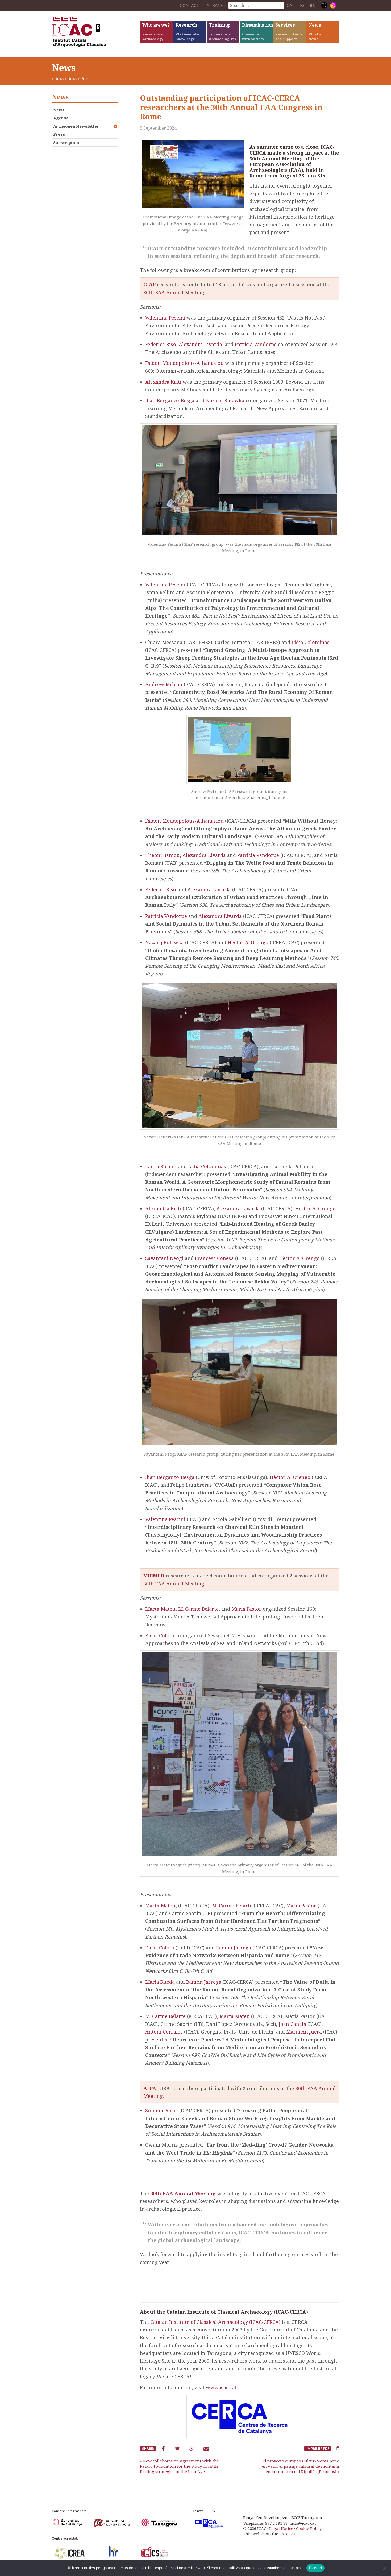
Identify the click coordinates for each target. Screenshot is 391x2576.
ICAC (92, 34)
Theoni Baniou (163, 855)
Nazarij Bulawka (225, 400)
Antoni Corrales (164, 2032)
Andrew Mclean (164, 684)
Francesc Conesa (214, 1258)
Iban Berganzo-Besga (170, 400)
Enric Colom (160, 1635)
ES (302, 5)
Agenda (61, 118)
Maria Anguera (304, 2032)
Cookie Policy (309, 2528)
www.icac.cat (221, 2387)
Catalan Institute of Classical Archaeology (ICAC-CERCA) (215, 2322)
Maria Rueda (160, 1982)
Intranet (215, 5)
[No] (384, 2568)
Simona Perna (162, 2110)
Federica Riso (161, 344)
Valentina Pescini (165, 318)
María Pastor (246, 1609)
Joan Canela (292, 2024)
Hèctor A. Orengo (248, 942)
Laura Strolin (161, 1166)
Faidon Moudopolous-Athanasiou (184, 363)
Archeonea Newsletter (76, 126)
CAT (291, 5)
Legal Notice (281, 2528)
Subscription (66, 142)
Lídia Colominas (311, 642)
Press (59, 134)
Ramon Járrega (234, 1948)
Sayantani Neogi (164, 1258)
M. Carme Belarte (198, 1609)
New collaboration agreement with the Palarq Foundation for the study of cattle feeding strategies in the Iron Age (179, 2466)
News (59, 78)
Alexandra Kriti (163, 382)
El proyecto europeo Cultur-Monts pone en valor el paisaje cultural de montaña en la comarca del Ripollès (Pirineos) (301, 2466)
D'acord (316, 2568)
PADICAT (288, 2534)
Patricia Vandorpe (256, 344)
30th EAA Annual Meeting (174, 292)
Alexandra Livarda (200, 344)
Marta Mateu (160, 1609)
